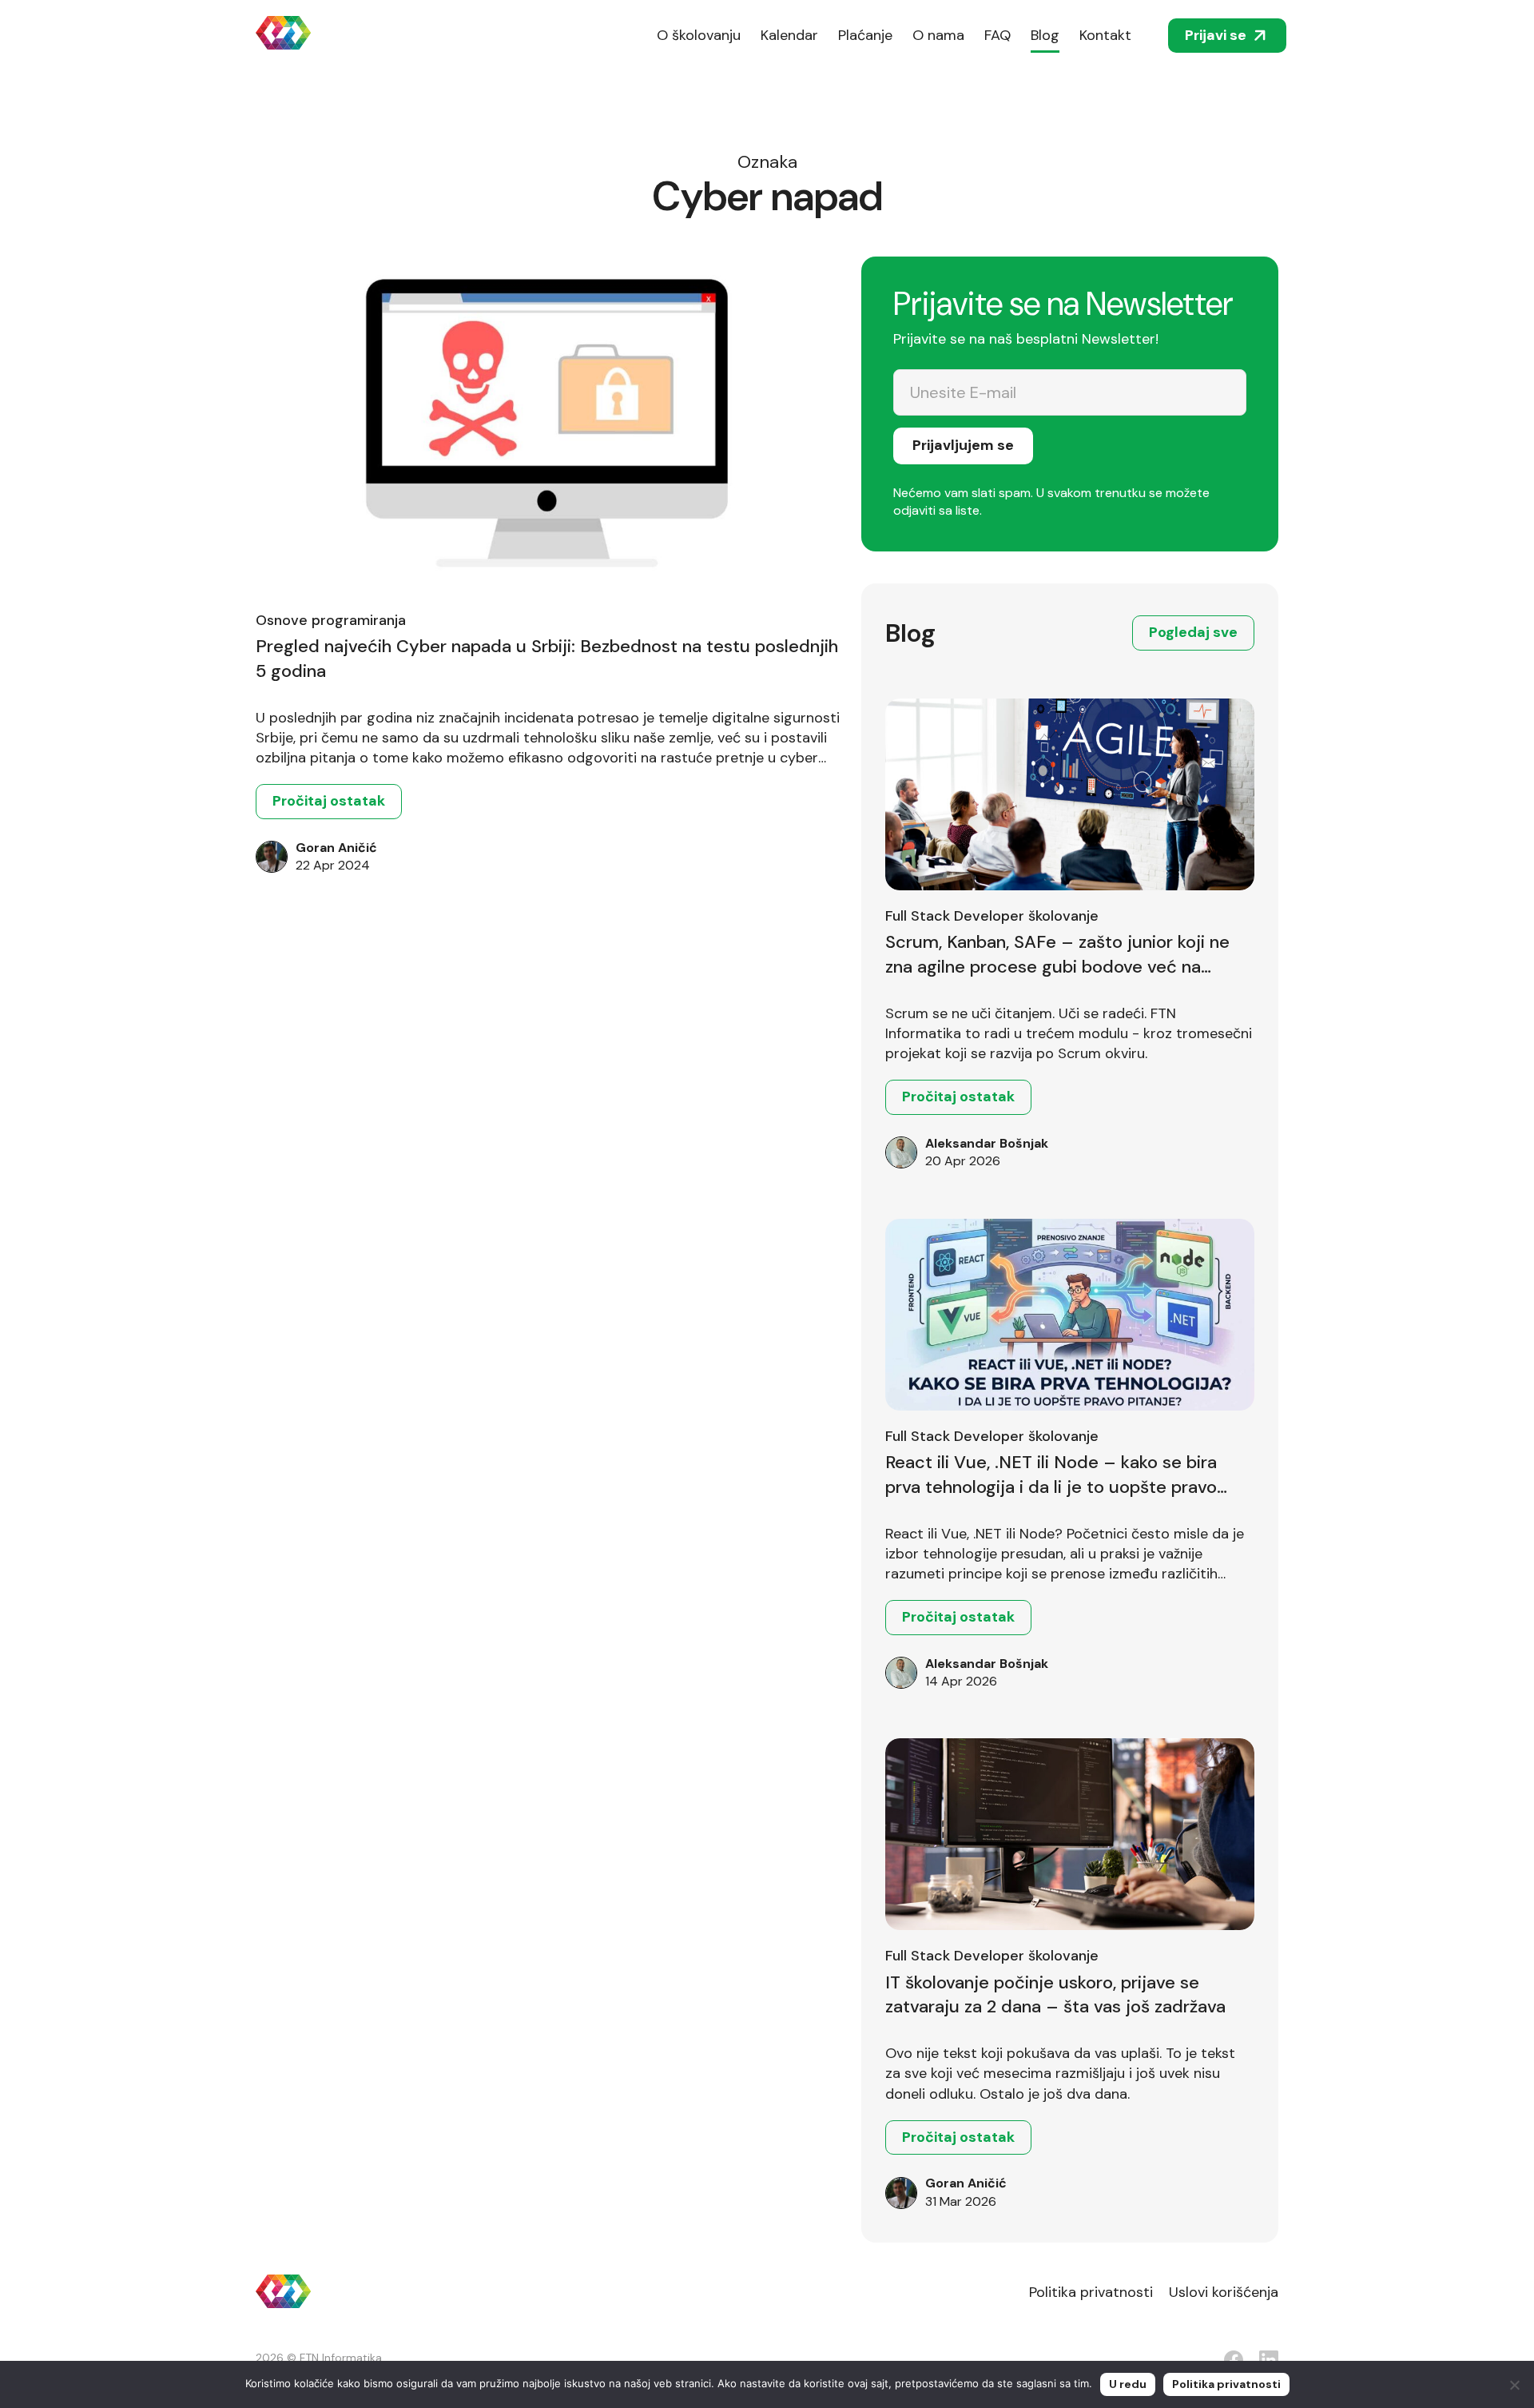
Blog (1045, 35)
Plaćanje (865, 35)
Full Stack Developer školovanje (992, 916)
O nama (938, 35)
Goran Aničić (336, 848)
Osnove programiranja (331, 620)
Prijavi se (1216, 35)
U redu (1128, 2384)
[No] (1514, 2385)
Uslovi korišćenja (1224, 2292)
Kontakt (1105, 35)
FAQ (997, 35)
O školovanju (699, 35)
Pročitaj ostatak (329, 801)
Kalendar (789, 35)
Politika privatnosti (1091, 2292)
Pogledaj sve (1193, 632)
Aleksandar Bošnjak (987, 1143)
